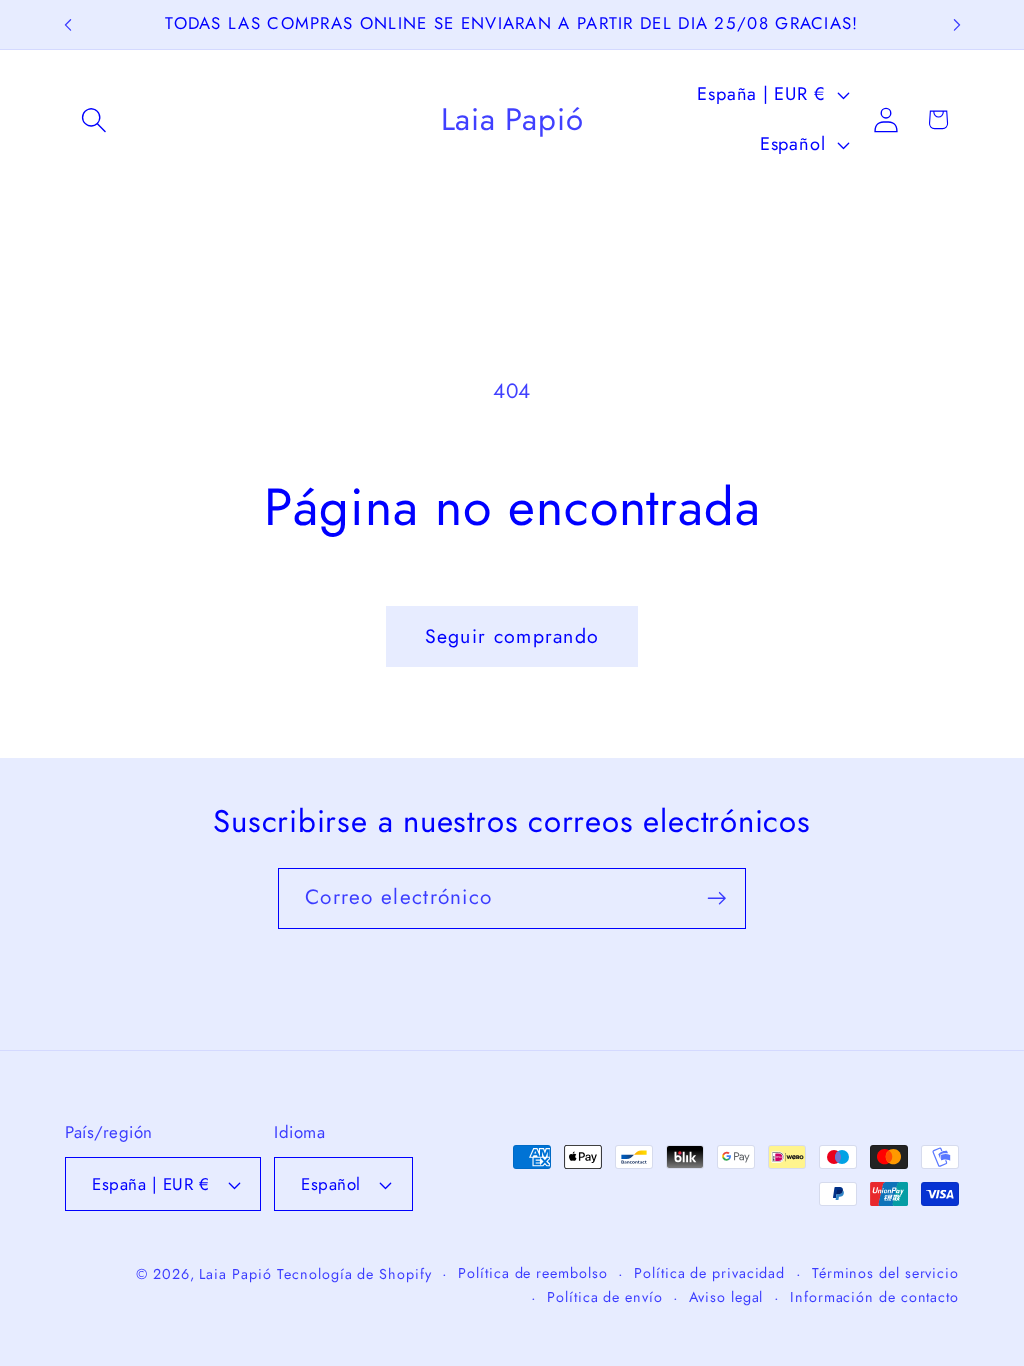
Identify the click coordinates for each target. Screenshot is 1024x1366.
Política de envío (604, 1297)
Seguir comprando (512, 636)
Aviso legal (726, 1297)
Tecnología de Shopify (354, 1274)
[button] (93, 119)
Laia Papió (235, 1274)
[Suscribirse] (716, 898)
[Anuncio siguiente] (957, 24)
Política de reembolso (532, 1273)
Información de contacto (874, 1297)
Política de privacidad (709, 1273)
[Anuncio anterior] (68, 24)
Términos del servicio (885, 1273)
